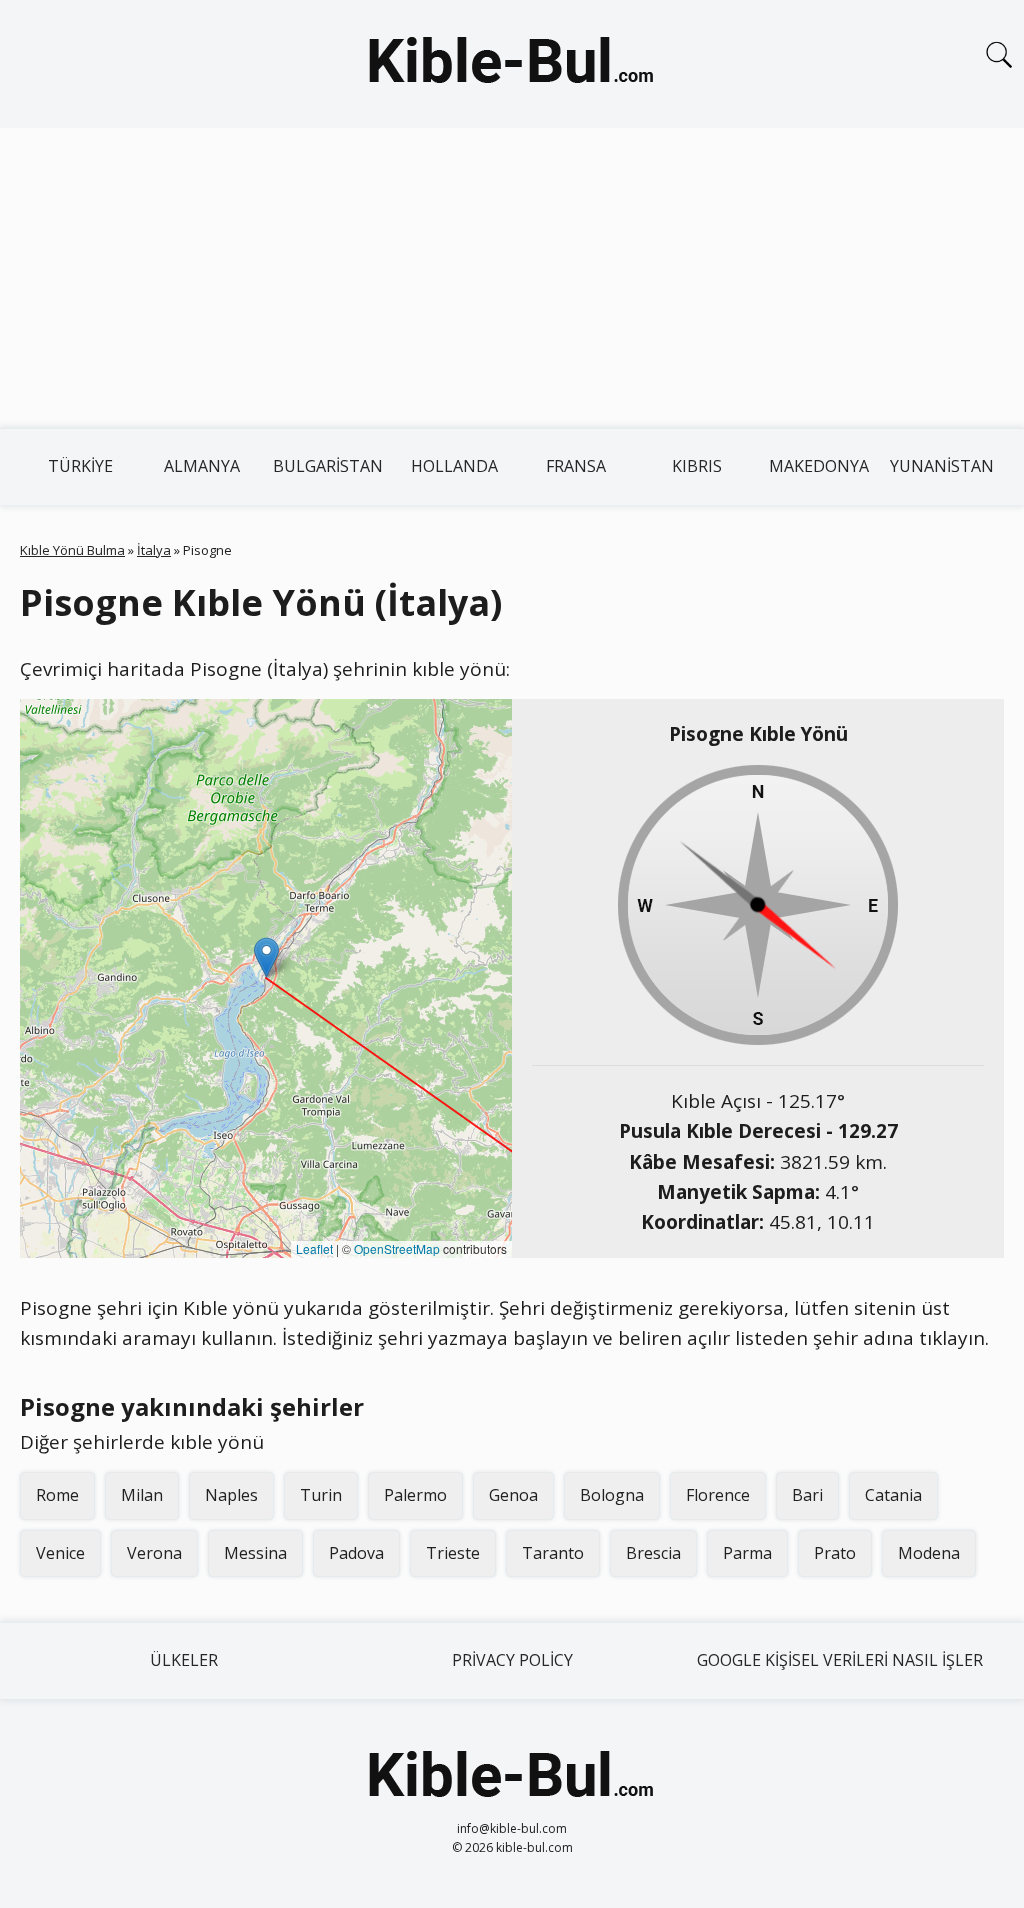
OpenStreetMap (397, 1248)
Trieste (453, 1553)
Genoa (513, 1495)
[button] (266, 957)
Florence (718, 1495)
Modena (929, 1553)
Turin (321, 1495)
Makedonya (819, 466)
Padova (356, 1553)
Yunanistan (942, 466)
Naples (231, 1495)
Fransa (576, 466)
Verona (154, 1553)
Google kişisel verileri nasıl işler (840, 1660)
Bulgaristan (328, 466)
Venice (60, 1553)
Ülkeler (184, 1660)
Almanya (202, 466)
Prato (835, 1553)
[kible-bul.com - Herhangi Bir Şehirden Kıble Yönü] (512, 64)
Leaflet (314, 1248)
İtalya (154, 550)
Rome (57, 1495)
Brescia (653, 1553)
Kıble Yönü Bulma (72, 550)
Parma (747, 1553)
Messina (255, 1553)
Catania (893, 1495)
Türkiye (80, 466)
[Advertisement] (512, 278)
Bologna (612, 1495)
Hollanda (454, 466)
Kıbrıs (697, 466)
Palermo (415, 1495)
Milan (142, 1495)
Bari (807, 1495)
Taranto (553, 1553)
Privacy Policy (512, 1660)
